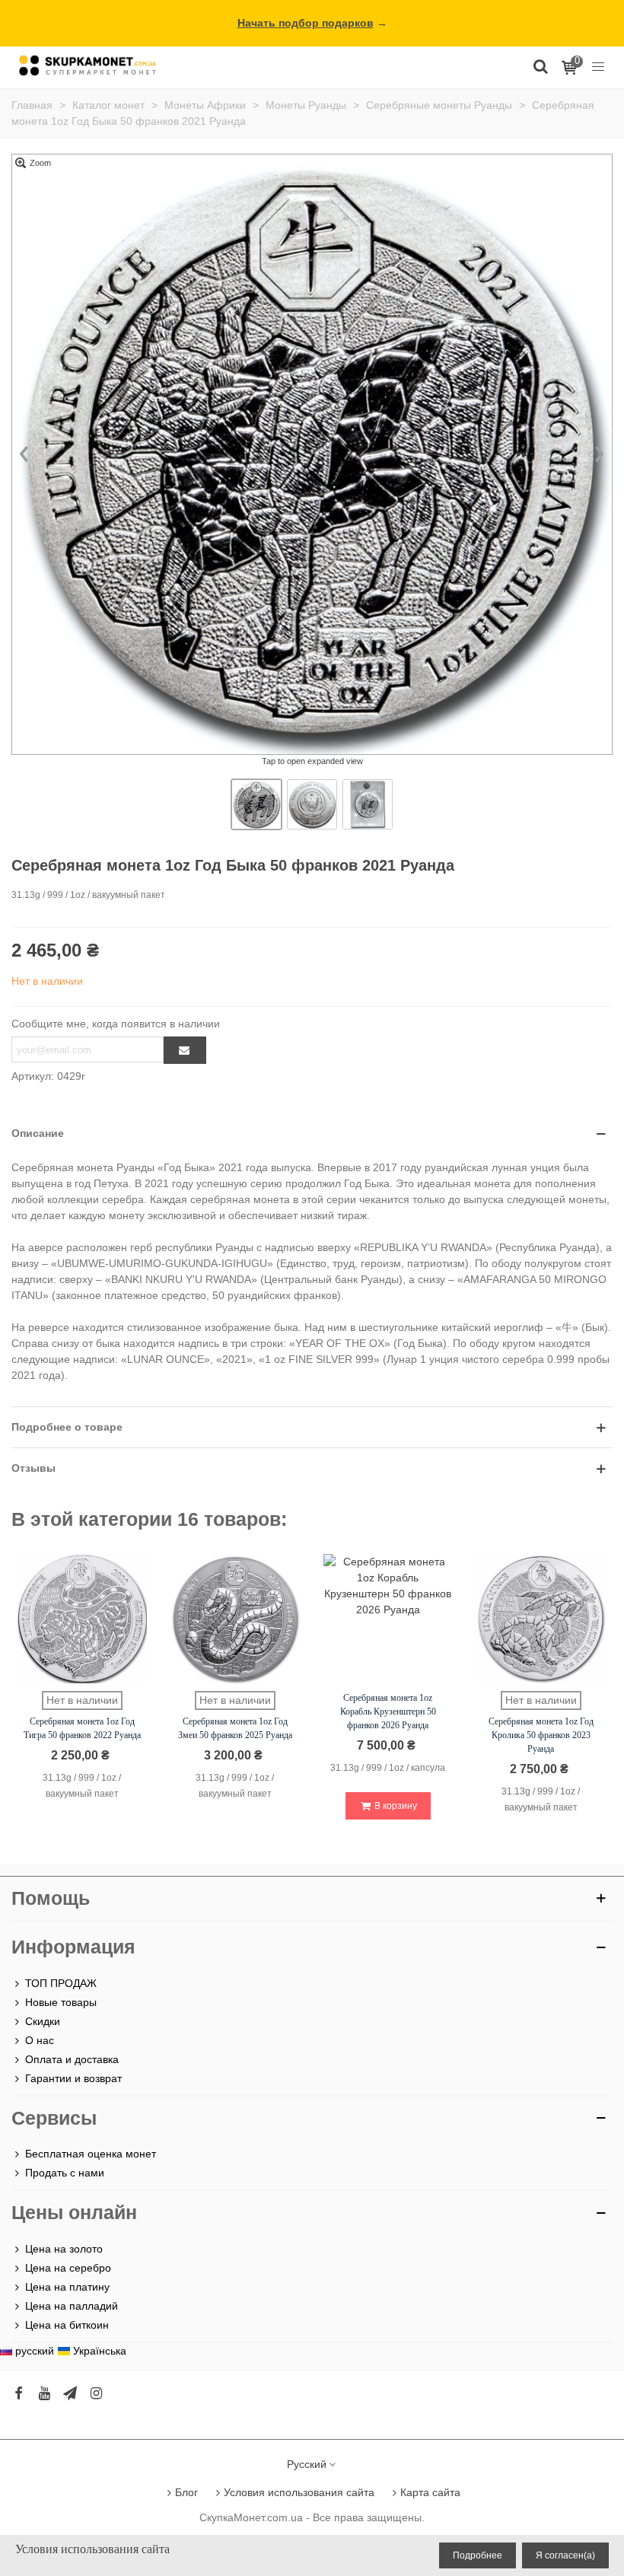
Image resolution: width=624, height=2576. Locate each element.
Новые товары (61, 2002)
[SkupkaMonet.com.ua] (598, 65)
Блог (186, 2492)
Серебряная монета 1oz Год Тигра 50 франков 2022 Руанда (82, 1728)
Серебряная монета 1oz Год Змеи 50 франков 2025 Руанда (235, 1728)
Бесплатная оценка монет (91, 2154)
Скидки (43, 2021)
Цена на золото (64, 2249)
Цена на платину (67, 2287)
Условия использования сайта (299, 2492)
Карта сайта (430, 2492)
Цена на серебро (68, 2268)
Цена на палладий (72, 2306)
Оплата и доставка (72, 2059)
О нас (40, 2040)
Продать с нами (65, 2173)
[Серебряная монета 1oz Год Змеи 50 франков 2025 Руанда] (235, 1619)
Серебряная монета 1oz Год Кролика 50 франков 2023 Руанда (541, 1735)
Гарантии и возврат (73, 2078)
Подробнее (478, 2555)
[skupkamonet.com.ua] (88, 65)
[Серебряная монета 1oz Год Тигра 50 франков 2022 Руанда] (82, 1619)
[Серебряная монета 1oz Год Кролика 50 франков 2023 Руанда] (541, 1619)
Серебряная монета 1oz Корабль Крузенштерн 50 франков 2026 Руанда (388, 1711)
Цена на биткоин (67, 2325)
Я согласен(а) (565, 2555)
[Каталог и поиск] (540, 65)
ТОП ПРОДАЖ (61, 1983)
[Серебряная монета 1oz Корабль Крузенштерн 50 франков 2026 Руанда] (388, 1619)
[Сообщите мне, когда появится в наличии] (185, 1050)
